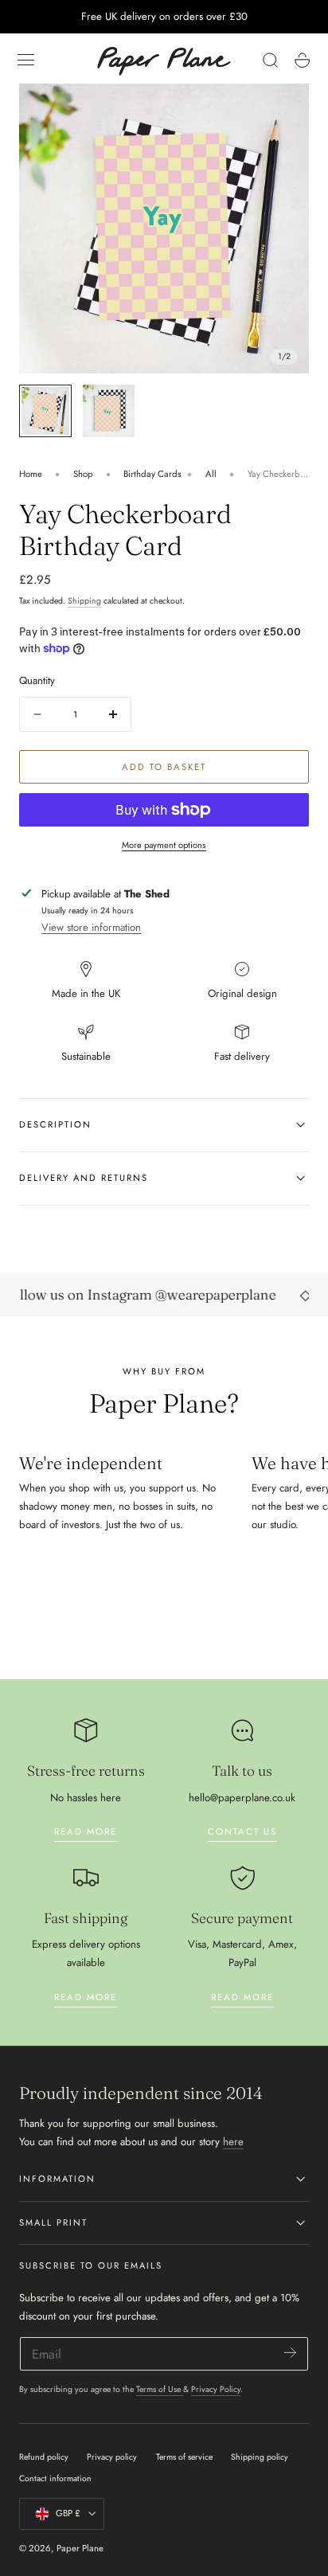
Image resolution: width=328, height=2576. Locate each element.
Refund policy (44, 2457)
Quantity (37, 680)
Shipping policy (260, 2457)
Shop (83, 474)
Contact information (55, 2478)
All (211, 474)
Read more (86, 1831)
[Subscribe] (290, 2353)
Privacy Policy (216, 2389)
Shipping (84, 601)
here (233, 2142)
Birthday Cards (152, 474)
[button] (26, 61)
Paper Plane (80, 2548)
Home (31, 474)
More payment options (164, 845)
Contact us (242, 1831)
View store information (91, 927)
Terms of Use (160, 2389)
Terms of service (184, 2457)
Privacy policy (112, 2457)
